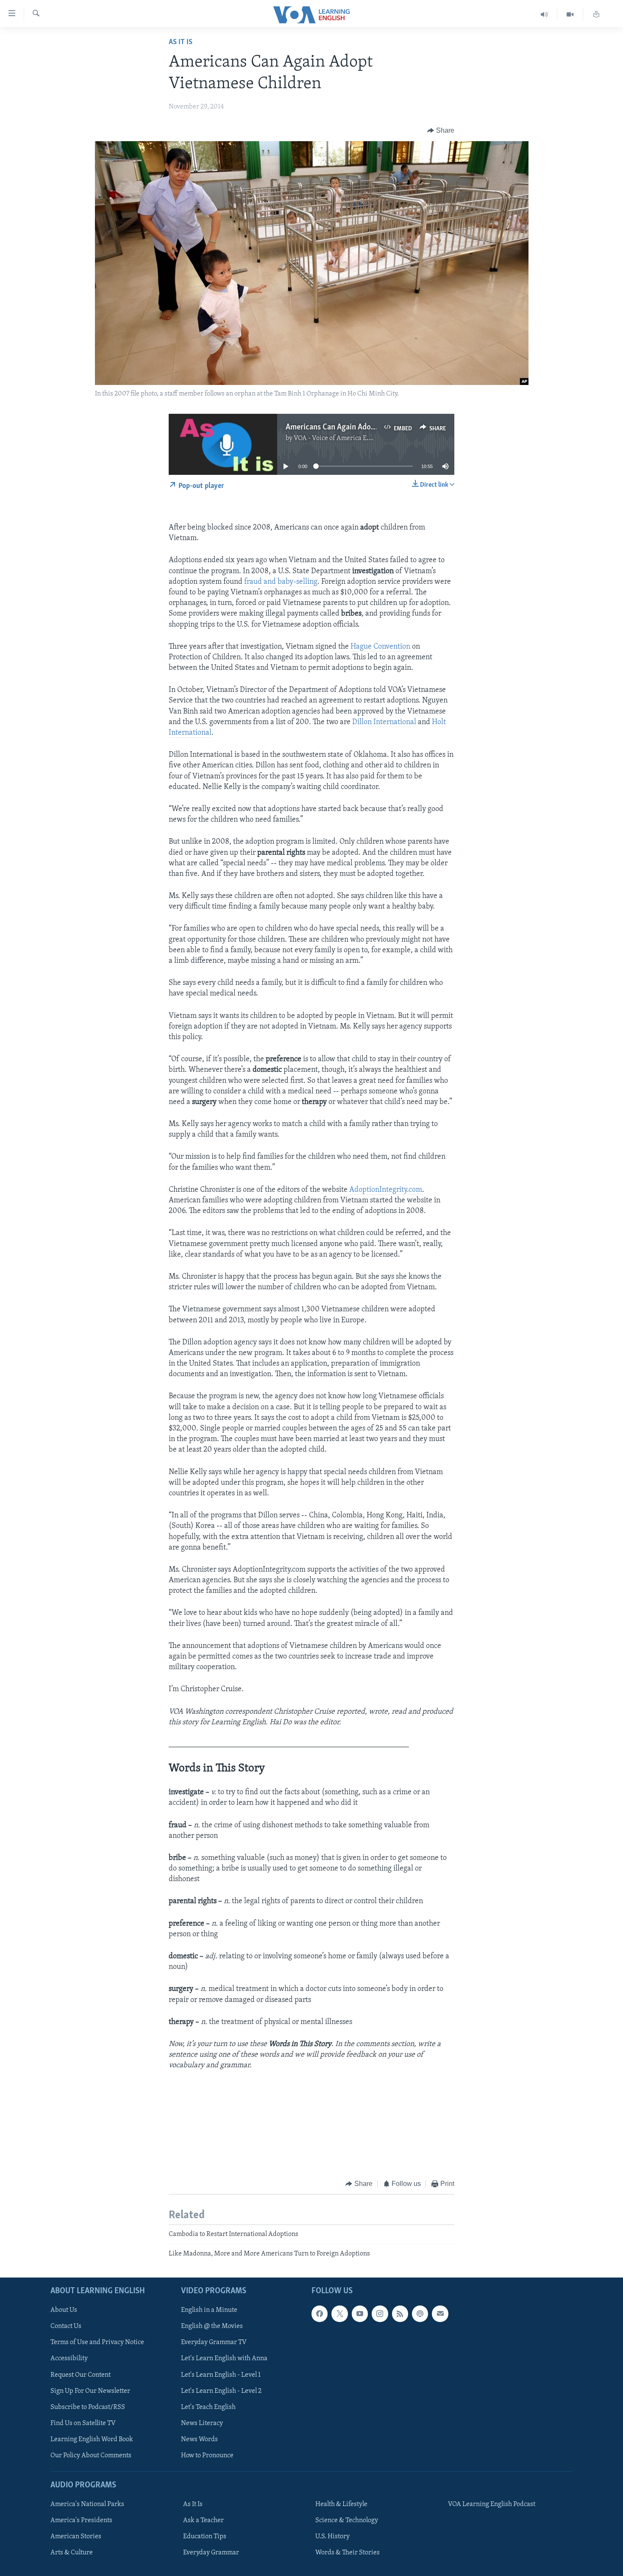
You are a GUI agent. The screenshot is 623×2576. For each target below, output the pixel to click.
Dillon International (384, 722)
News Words (199, 2439)
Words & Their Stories (348, 2553)
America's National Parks (87, 2504)
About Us (64, 2310)
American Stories (76, 2537)
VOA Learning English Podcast (492, 2504)
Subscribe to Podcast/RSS (88, 2407)
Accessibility (69, 2359)
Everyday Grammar (211, 2553)
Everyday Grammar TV (214, 2342)
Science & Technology (347, 2520)
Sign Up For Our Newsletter (90, 2391)
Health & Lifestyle (341, 2504)
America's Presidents (81, 2520)
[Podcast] (420, 2314)
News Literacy (202, 2423)
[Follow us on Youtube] (360, 2314)
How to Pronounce (207, 2456)
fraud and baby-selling (281, 582)
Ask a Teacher (203, 2520)
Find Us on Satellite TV (83, 2423)
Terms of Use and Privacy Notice (97, 2342)
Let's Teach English (208, 2407)
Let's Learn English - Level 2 (221, 2391)
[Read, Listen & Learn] (596, 15)
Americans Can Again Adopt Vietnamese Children (367, 427)
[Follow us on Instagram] (380, 2314)
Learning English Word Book (92, 2439)
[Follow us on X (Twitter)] (339, 2314)
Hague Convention (380, 647)
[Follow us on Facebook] (320, 2314)
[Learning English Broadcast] (544, 15)
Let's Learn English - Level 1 (221, 2375)
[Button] (441, 131)
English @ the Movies (212, 2326)
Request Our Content (81, 2375)
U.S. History (332, 2537)
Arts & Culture (72, 2553)
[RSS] (400, 2314)
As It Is (181, 42)
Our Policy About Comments (91, 2456)
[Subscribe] (440, 2314)
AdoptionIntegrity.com (386, 1190)
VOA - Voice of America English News (348, 438)
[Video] (570, 15)
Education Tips (205, 2537)
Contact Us (66, 2326)
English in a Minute (209, 2310)
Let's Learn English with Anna (224, 2359)
